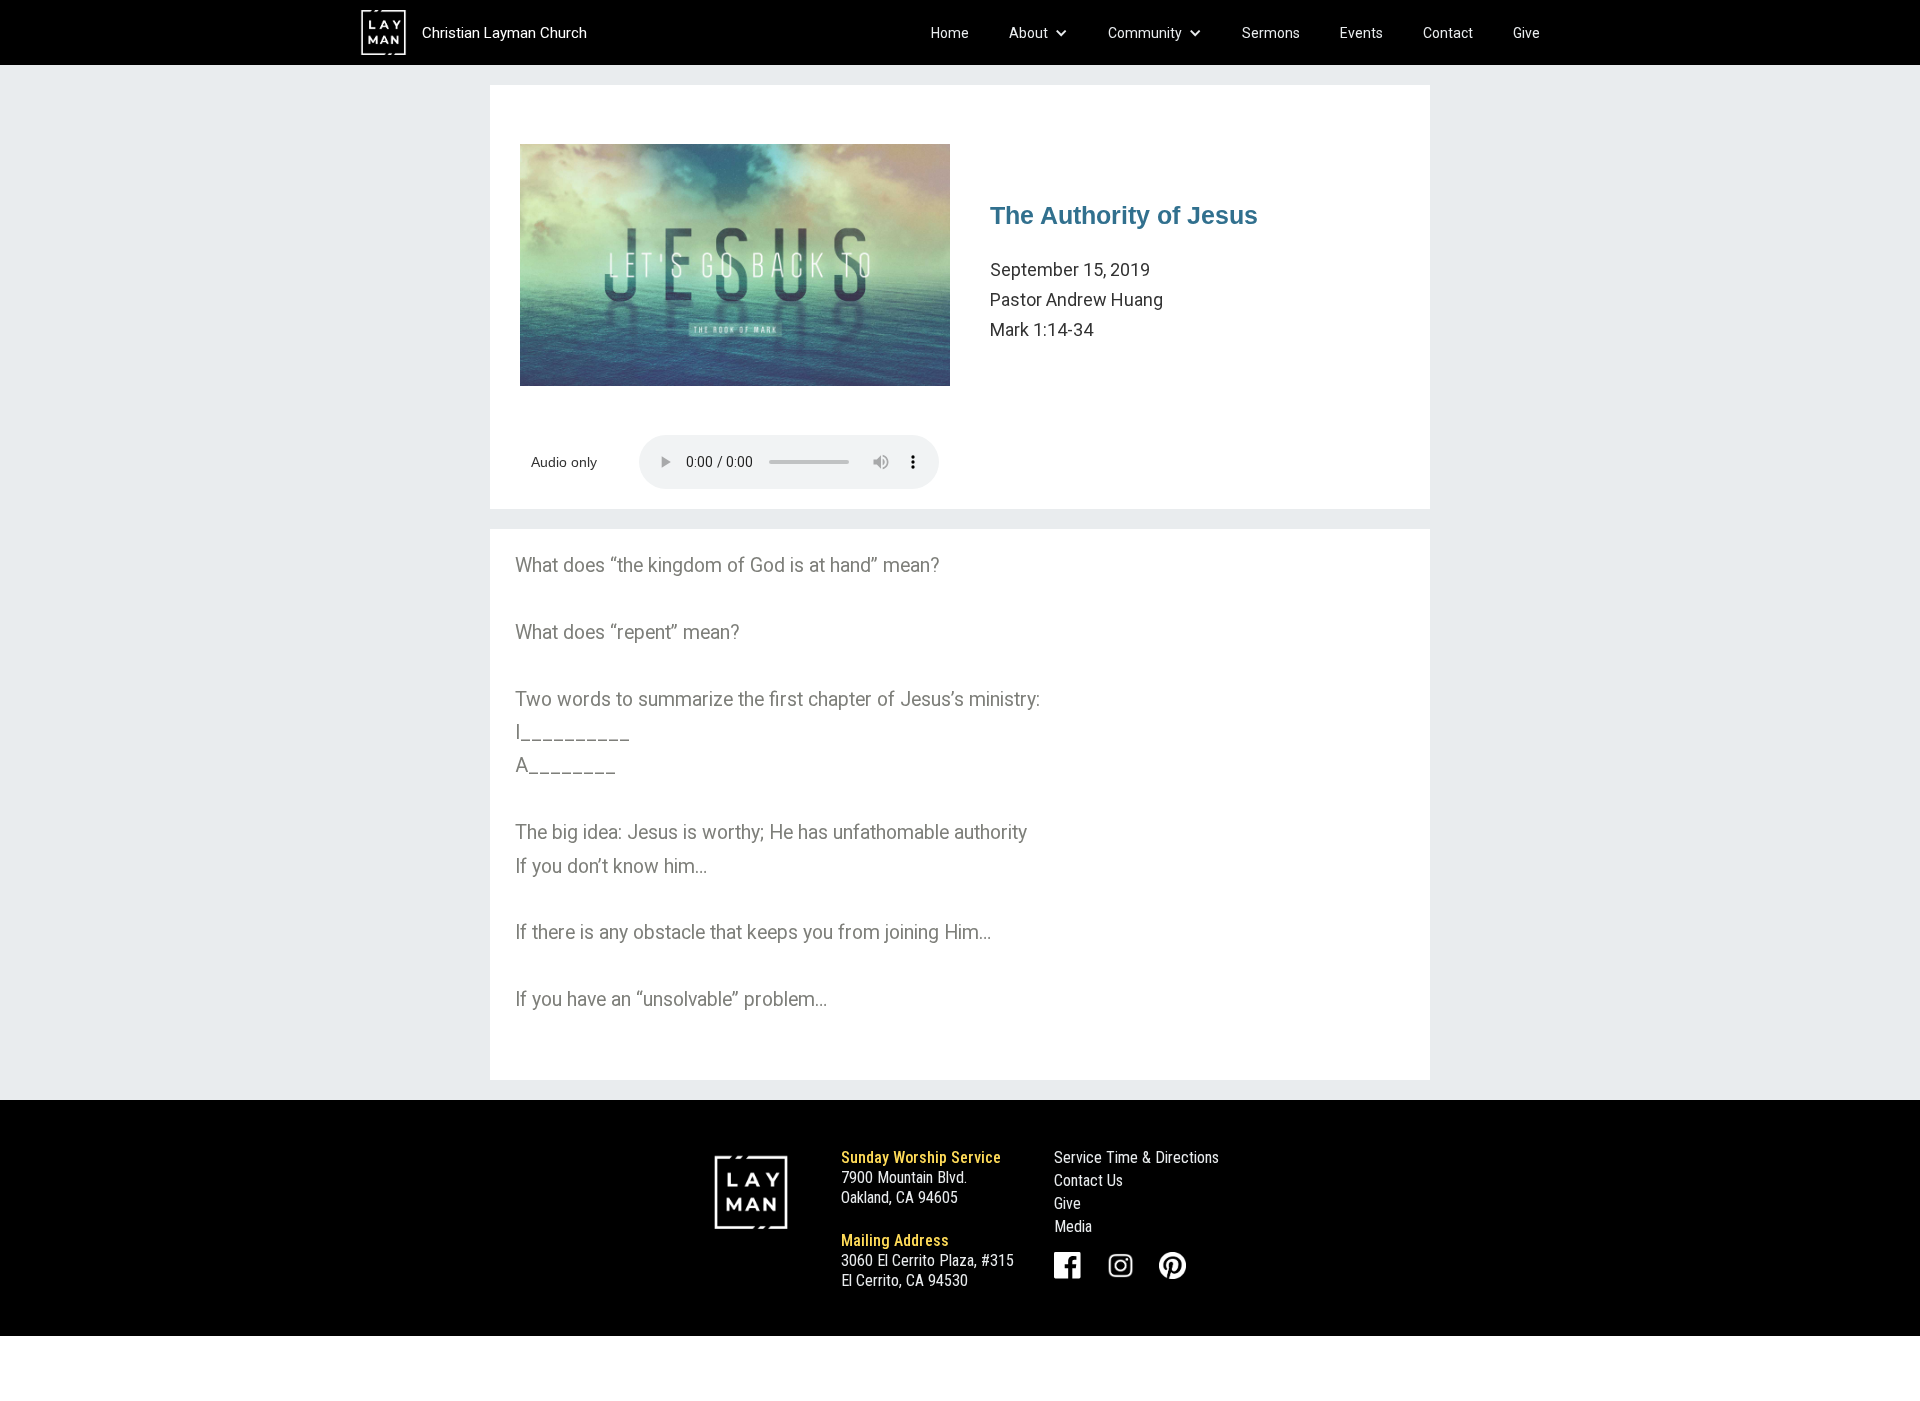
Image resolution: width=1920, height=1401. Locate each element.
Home (950, 33)
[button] (1038, 33)
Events (1361, 33)
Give (1526, 33)
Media (1073, 1226)
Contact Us (1088, 1180)
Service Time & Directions (1136, 1157)
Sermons (1271, 33)
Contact (1448, 33)
